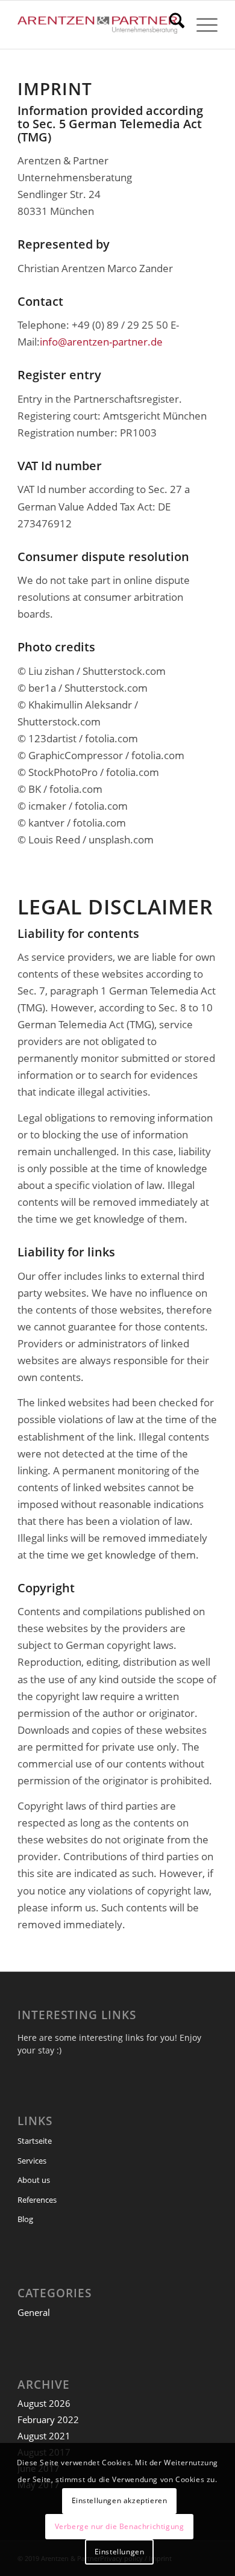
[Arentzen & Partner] (97, 25)
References (37, 2200)
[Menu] (201, 25)
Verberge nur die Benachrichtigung (120, 2526)
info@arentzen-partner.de (101, 342)
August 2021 (44, 2436)
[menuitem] (171, 25)
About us (34, 2180)
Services (32, 2161)
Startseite (35, 2141)
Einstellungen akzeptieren (120, 2500)
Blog (25, 2219)
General (34, 2312)
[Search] (171, 25)
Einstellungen (120, 2552)
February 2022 (48, 2419)
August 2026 (44, 2403)
